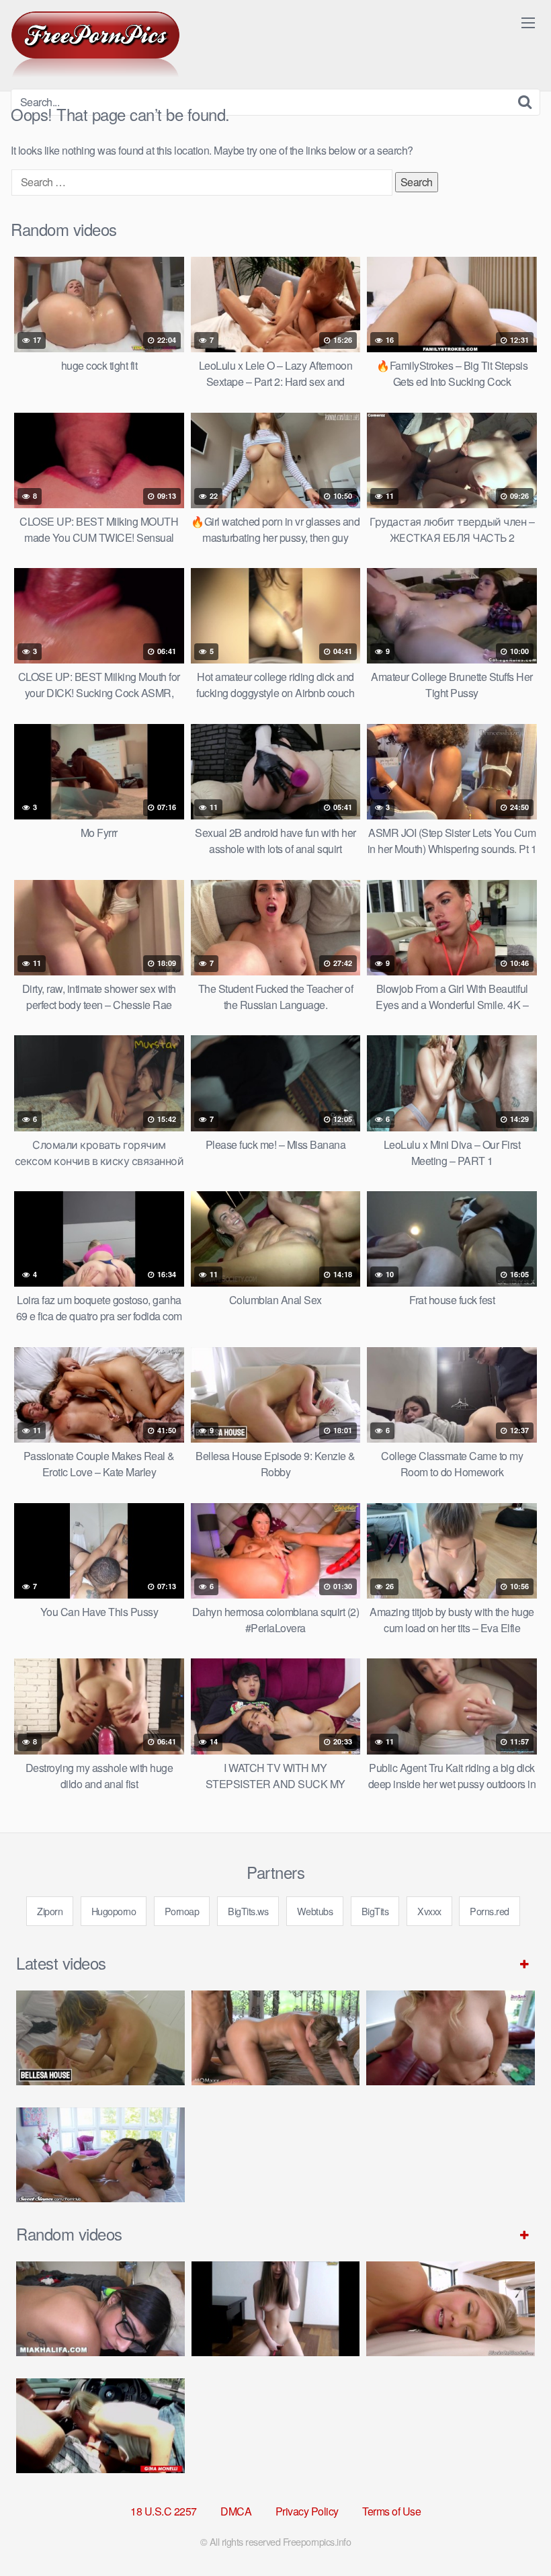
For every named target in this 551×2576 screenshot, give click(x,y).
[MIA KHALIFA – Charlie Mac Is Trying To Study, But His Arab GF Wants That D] (100, 2309)
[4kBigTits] (95, 44)
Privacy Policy (307, 2511)
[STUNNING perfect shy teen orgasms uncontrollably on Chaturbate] (276, 2309)
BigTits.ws (248, 1911)
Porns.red (490, 1911)
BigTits (375, 1911)
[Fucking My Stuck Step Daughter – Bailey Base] (451, 2038)
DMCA (236, 2511)
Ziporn (50, 1911)
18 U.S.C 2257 (164, 2511)
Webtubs (315, 1911)
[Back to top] (514, 2533)
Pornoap (182, 1911)
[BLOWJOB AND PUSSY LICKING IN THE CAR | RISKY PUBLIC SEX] (100, 2426)
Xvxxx (429, 1911)
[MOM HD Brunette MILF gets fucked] (276, 2038)
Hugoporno (114, 1911)
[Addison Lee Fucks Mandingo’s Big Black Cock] (451, 2309)
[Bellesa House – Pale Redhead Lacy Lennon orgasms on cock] (100, 2038)
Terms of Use (391, 2511)
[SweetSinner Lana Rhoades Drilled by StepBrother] (100, 2155)
